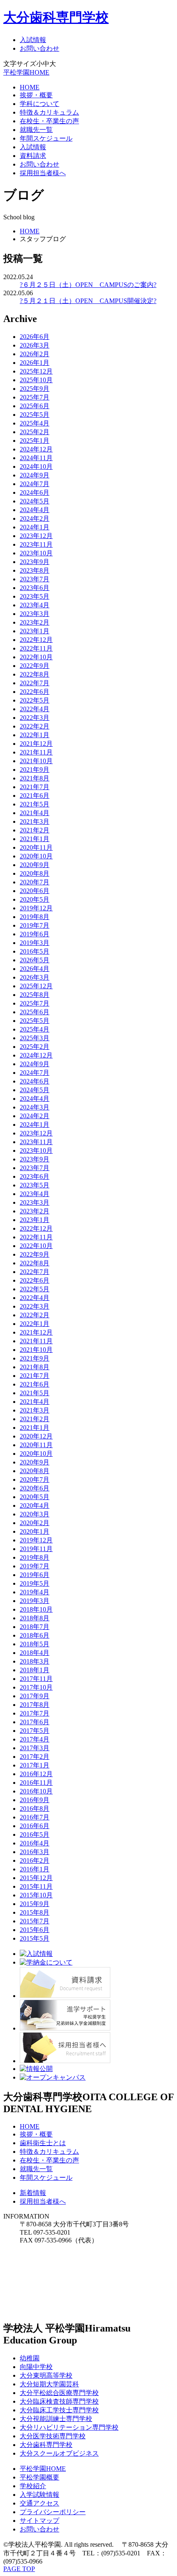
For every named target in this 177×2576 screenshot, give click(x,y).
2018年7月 (35, 1627)
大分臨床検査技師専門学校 (59, 2401)
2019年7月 (35, 925)
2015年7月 (35, 1921)
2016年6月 (35, 1826)
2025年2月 (35, 432)
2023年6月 (35, 588)
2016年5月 (35, 951)
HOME (30, 87)
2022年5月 (35, 700)
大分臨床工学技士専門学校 (59, 2410)
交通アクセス (40, 2503)
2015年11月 (36, 1886)
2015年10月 (36, 1895)
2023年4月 (35, 605)
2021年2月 (35, 830)
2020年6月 (35, 891)
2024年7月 (35, 484)
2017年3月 (35, 1748)
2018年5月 (35, 1644)
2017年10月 (36, 1687)
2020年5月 (35, 899)
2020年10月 (36, 856)
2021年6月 (35, 796)
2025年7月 (35, 397)
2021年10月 (36, 761)
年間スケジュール (46, 138)
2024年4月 (35, 510)
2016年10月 (36, 1791)
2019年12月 (36, 908)
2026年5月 (35, 960)
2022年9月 (35, 666)
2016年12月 (36, 1774)
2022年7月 (35, 683)
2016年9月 (35, 1800)
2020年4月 (35, 1505)
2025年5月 (35, 415)
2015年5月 (35, 1938)
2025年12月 (36, 371)
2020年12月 (36, 1436)
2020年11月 (36, 847)
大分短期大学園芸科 (49, 2384)
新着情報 (33, 2193)
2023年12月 (36, 536)
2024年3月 (35, 1107)
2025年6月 (35, 406)
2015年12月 (36, 1878)
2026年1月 (35, 363)
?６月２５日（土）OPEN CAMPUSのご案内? (88, 285)
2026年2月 (35, 354)
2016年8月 (35, 1809)
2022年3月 (35, 718)
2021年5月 (35, 804)
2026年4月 (35, 969)
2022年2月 (35, 726)
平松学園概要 (40, 2477)
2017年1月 (35, 1765)
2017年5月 (35, 1731)
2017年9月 (35, 1696)
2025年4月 (35, 423)
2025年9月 (35, 389)
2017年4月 (35, 1739)
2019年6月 (35, 934)
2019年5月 (35, 1583)
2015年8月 (35, 1912)
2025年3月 (35, 1038)
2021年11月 (36, 752)
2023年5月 (35, 596)
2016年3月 (35, 1852)
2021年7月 (35, 787)
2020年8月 (35, 873)
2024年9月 (35, 475)
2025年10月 (36, 380)
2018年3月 (35, 1661)
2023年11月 (36, 544)
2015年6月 (35, 1930)
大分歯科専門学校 (56, 17)
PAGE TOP (19, 2569)
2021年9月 (35, 770)
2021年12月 (36, 744)
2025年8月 (35, 995)
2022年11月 (36, 648)
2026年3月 (35, 345)
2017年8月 (35, 1705)
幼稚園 (30, 2358)
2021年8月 (35, 778)
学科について (40, 104)
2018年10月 (36, 1609)
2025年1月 (35, 441)
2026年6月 (35, 337)
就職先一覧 (36, 130)
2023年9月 (35, 562)
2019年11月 (36, 1549)
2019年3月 (35, 943)
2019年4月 (35, 1592)
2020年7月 (35, 882)
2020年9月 (35, 865)
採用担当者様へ (43, 173)
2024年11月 (36, 458)
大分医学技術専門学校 (53, 2436)
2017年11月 (36, 1679)
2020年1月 (35, 1531)
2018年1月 (35, 1670)
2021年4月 (35, 813)
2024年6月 (35, 492)
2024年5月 (35, 501)
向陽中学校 (36, 2367)
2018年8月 (35, 1618)
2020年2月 (35, 1523)
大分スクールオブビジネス (59, 2453)
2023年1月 (35, 631)
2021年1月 (35, 839)
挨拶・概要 (36, 95)
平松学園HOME (26, 72)
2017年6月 (35, 1722)
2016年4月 (35, 1843)
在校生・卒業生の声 (49, 121)
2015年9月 (35, 1904)
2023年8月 (35, 570)
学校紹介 (33, 2486)
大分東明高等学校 (46, 2375)
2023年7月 (35, 579)
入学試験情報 (40, 2495)
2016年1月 (35, 1869)
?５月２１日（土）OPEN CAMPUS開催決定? (88, 301)
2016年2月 (35, 1860)
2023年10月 (36, 553)
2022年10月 (36, 657)
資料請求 (33, 156)
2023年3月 (35, 614)
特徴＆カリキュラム (49, 112)
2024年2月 (35, 518)
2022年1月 (35, 735)
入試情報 (33, 40)
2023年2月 (35, 622)
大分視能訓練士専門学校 (56, 2419)
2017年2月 (35, 1757)
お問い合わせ (40, 48)
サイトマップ (40, 2521)
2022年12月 (36, 640)
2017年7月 (35, 1713)
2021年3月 (35, 821)
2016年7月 (35, 1817)
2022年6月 (35, 692)
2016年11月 (36, 1783)
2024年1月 (35, 527)
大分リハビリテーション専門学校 (69, 2427)
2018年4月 (35, 1653)
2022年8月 (35, 674)
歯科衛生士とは (43, 2143)
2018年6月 (35, 1635)
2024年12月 (36, 449)
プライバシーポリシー (53, 2512)
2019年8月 (35, 917)
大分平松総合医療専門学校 (59, 2393)
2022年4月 (35, 709)
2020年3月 (35, 1514)
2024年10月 (36, 467)
